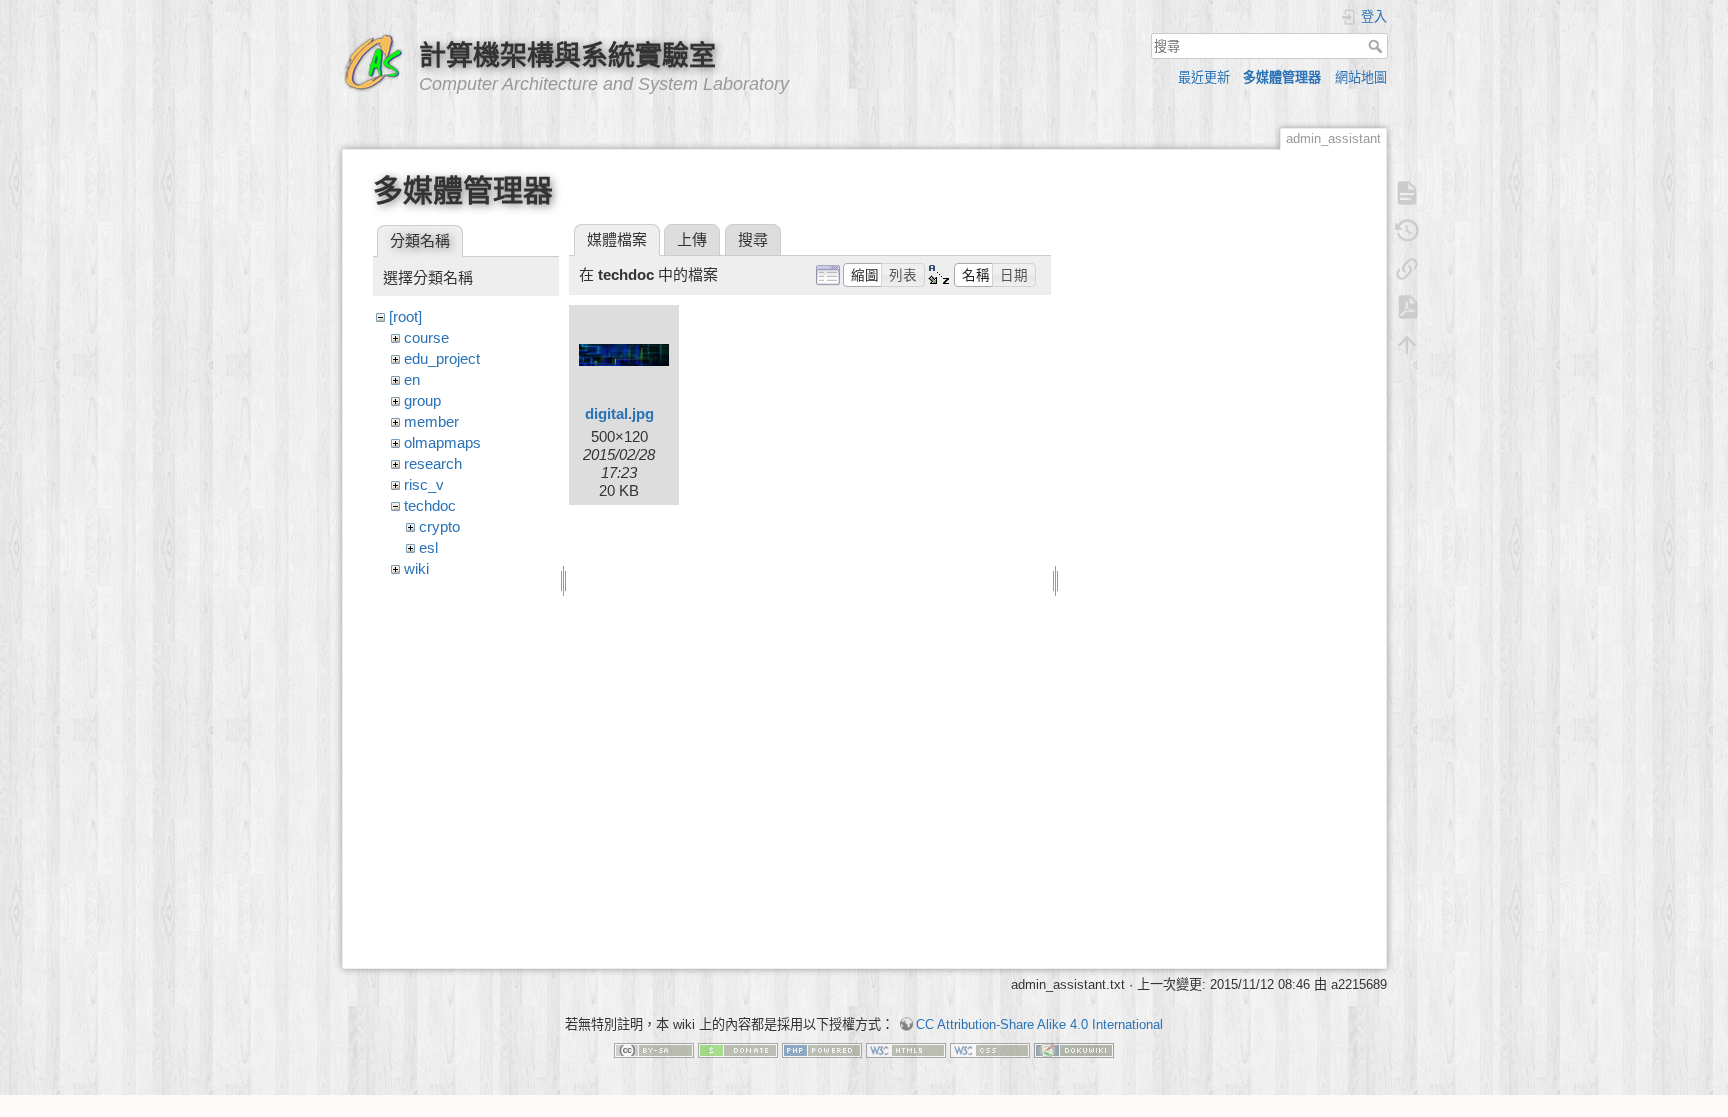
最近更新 (1204, 77)
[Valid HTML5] (906, 1049)
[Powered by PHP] (822, 1049)
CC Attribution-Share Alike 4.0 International (1039, 1024)
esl (428, 547)
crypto (439, 526)
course (426, 337)
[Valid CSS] (990, 1049)
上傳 (692, 239)
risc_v (424, 484)
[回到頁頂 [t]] (1407, 345)
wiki (416, 568)
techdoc (430, 505)
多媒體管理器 (1282, 77)
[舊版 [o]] (1407, 231)
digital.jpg (619, 413)
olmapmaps (442, 442)
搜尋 (1377, 46)
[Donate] (738, 1049)
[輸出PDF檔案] (1407, 307)
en (412, 379)
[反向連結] (1407, 269)
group (422, 400)
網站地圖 (1361, 77)
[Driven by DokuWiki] (1074, 1049)
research (433, 463)
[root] (405, 316)
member (431, 421)
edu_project (442, 358)
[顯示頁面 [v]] (1407, 193)
